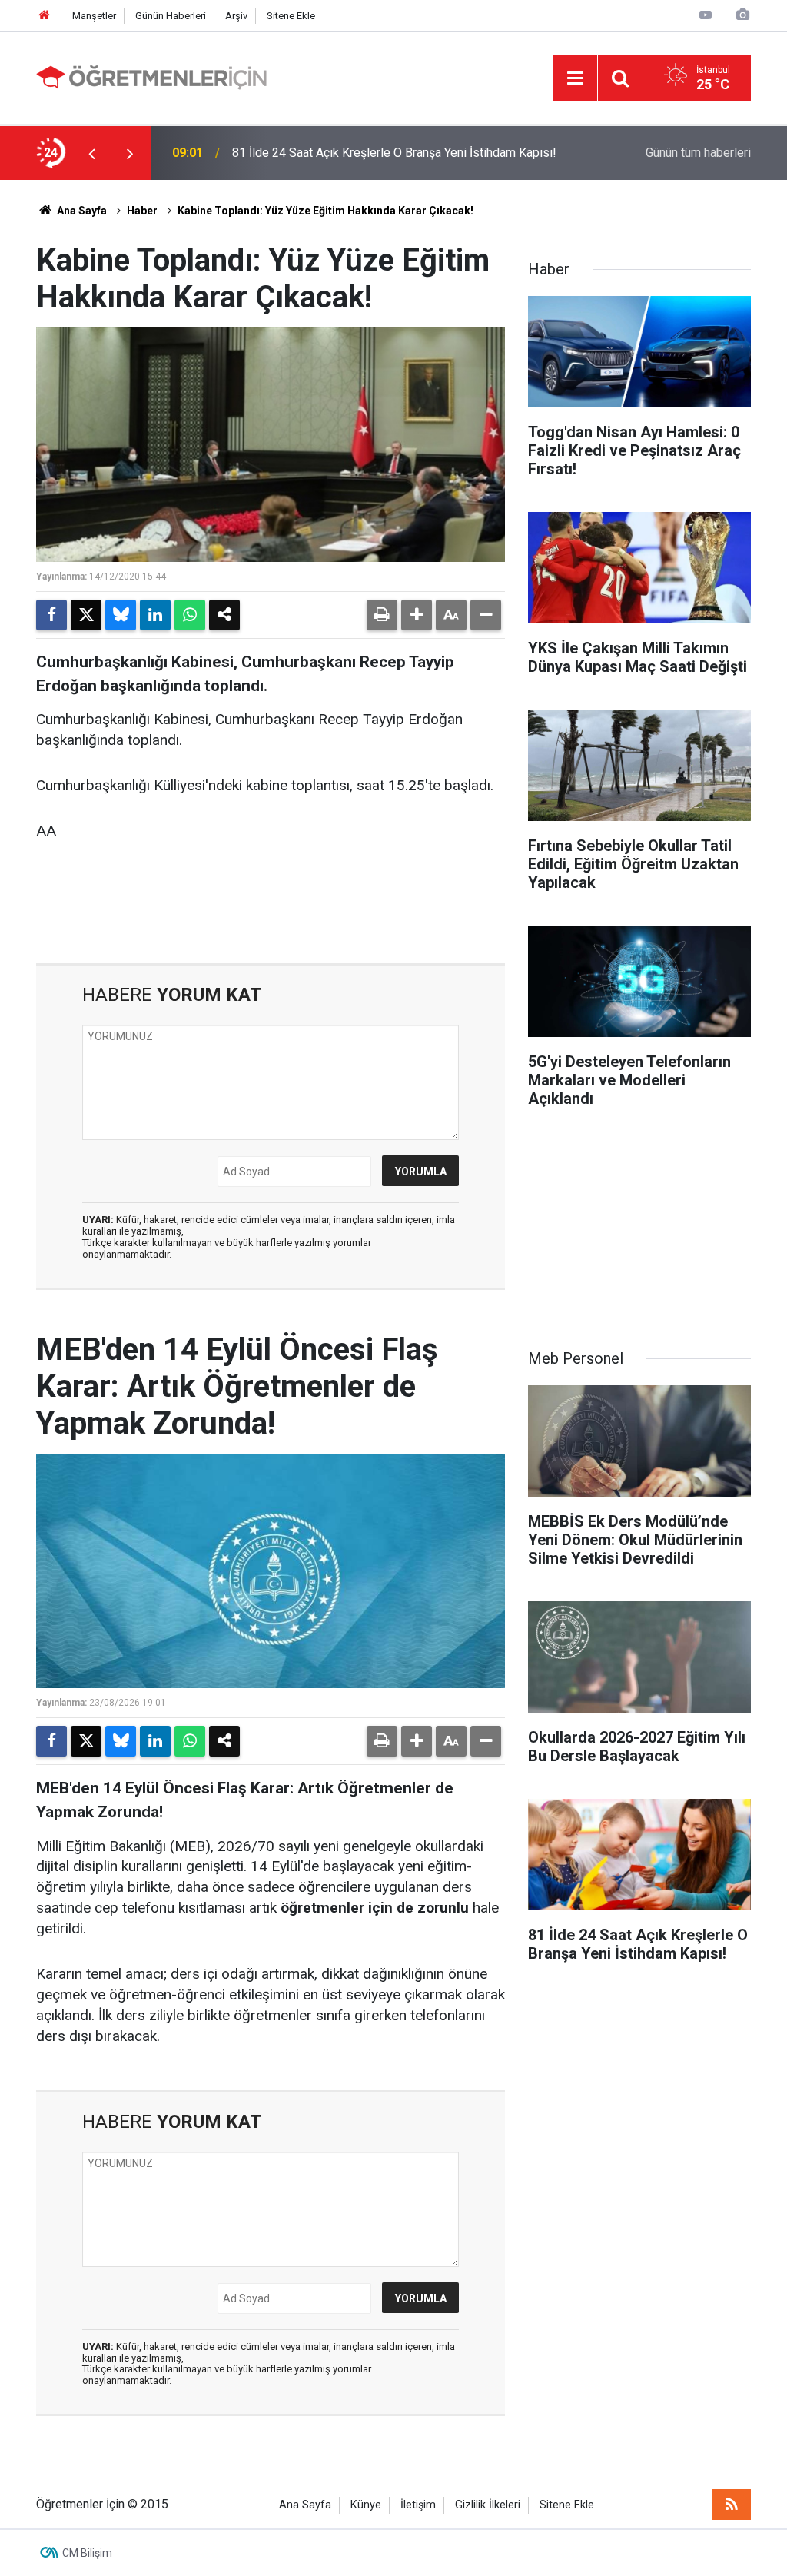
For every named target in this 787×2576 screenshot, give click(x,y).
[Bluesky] (121, 615)
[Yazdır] (382, 615)
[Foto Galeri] (742, 15)
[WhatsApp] (190, 615)
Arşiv (236, 16)
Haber (142, 211)
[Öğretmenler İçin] (151, 76)
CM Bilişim (87, 2553)
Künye (366, 2505)
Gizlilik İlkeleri (488, 2505)
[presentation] (91, 153)
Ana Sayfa (81, 211)
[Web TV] (706, 15)
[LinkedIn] (155, 615)
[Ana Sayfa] (45, 16)
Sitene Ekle (291, 16)
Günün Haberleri (171, 16)
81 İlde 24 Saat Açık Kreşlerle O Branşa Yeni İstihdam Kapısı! (394, 153)
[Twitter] (86, 615)
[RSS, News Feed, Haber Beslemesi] (732, 2505)
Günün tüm (698, 153)
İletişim (418, 2505)
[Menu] (575, 78)
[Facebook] (51, 615)
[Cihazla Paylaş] (224, 615)
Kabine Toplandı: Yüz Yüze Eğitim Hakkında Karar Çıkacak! (325, 211)
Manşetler (94, 16)
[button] (417, 615)
